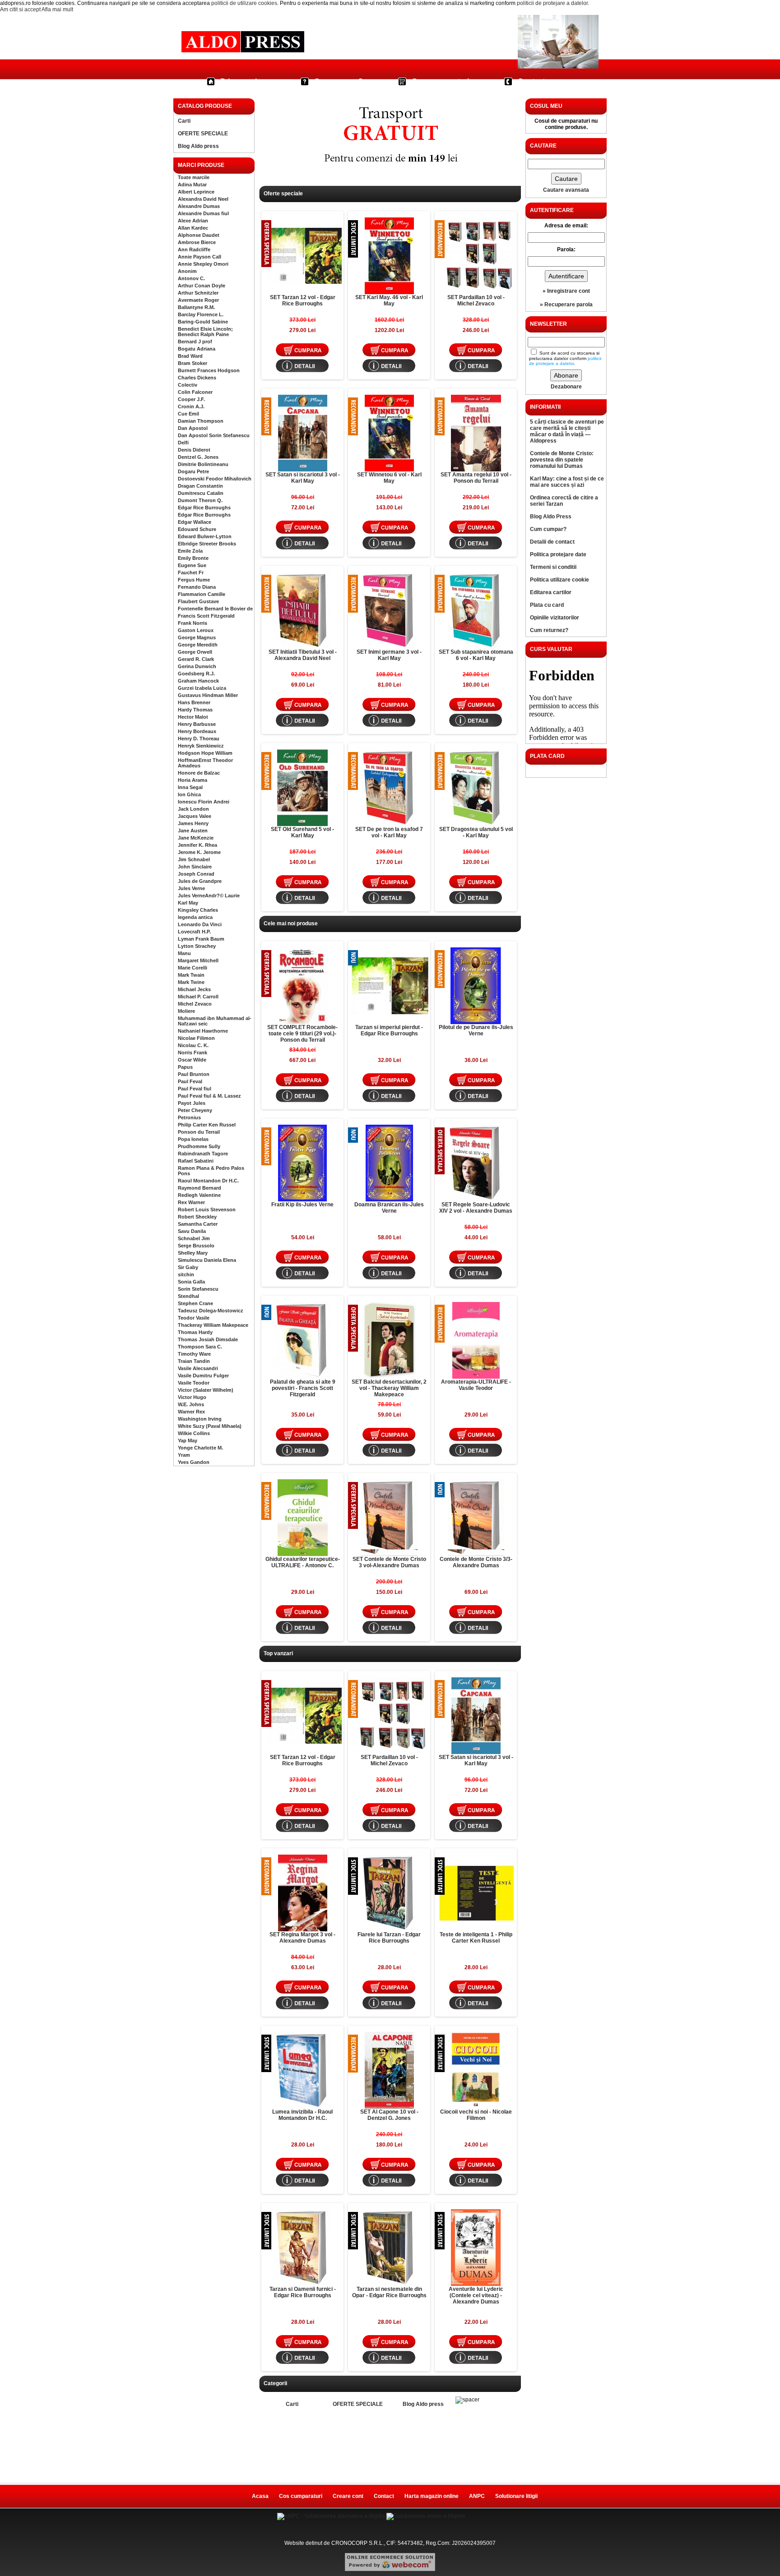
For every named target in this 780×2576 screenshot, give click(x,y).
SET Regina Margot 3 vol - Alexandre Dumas (302, 1938)
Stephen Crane (195, 1303)
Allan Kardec (193, 228)
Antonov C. (191, 278)
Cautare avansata (566, 190)
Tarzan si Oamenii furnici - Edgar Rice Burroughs (303, 2292)
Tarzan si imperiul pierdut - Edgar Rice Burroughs (389, 1030)
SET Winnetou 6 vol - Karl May (389, 478)
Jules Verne (191, 888)
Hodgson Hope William (205, 753)
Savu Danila (192, 1231)
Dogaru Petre (193, 471)
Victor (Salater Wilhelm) (206, 1390)
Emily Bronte (193, 558)
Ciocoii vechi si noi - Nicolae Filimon (476, 2115)
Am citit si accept (20, 9)
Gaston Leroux (196, 630)
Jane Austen (193, 831)
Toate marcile (194, 177)
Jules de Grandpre (200, 881)
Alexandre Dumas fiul (203, 213)
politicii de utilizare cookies (244, 3)
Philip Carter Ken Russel (207, 1125)
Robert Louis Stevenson (207, 1210)
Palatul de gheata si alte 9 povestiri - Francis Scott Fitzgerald (303, 1388)
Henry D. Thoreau (199, 739)
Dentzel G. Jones (198, 457)
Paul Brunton (194, 1074)
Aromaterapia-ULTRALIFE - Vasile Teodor (476, 1385)
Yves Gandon (194, 1462)
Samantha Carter (198, 1224)
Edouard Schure (197, 529)
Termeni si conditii (553, 567)
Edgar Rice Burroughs (204, 508)
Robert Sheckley (197, 1217)
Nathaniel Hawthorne (203, 1031)
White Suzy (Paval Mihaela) (210, 1426)
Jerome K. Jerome (199, 852)
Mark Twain (191, 975)
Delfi (183, 443)
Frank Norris (193, 623)
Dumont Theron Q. (200, 500)
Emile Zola (190, 551)
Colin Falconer (195, 392)
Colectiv (188, 385)
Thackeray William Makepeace (213, 1325)
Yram (184, 1455)
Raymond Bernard (200, 1188)
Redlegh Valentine (199, 1195)
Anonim (187, 271)
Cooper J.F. (191, 399)
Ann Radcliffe (194, 249)
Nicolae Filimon (196, 1038)
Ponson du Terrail (199, 1132)
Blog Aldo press (198, 146)
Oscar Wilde (192, 1060)
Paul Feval (190, 1081)
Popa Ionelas (193, 1139)
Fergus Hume (194, 580)
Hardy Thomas (195, 710)
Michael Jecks (194, 989)
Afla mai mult (57, 9)
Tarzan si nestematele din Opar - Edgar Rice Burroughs (389, 2292)
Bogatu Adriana (197, 349)
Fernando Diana (197, 587)
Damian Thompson (201, 421)
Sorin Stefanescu (198, 1289)
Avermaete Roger (198, 300)
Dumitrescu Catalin (201, 493)
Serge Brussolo (196, 1246)
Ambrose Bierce (197, 242)
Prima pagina (243, 81)
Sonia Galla (191, 1282)
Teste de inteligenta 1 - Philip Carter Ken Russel (476, 1938)
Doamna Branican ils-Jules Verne (389, 1208)
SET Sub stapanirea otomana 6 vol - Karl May (476, 655)
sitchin (186, 1274)
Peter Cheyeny (195, 1110)
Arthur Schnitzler (198, 293)
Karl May (188, 903)
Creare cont (348, 2496)
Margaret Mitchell (198, 960)
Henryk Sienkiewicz (201, 746)
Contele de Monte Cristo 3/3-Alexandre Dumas (476, 1562)
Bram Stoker (193, 363)
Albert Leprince (196, 192)
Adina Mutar (192, 185)
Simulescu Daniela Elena (207, 1260)
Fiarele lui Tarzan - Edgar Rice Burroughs (389, 1938)
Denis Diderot (194, 450)
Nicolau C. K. (193, 1045)
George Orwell (195, 652)
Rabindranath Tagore (203, 1154)
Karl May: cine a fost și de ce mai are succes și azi (567, 482)
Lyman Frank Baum (201, 939)
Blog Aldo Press (551, 517)
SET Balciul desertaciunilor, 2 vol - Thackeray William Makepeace (389, 1388)
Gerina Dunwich (197, 666)
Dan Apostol (193, 428)
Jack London (193, 809)
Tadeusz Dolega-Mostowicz (211, 1311)
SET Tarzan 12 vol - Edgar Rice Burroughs (303, 300)
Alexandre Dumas (199, 206)
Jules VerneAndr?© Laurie (209, 896)
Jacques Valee (195, 816)
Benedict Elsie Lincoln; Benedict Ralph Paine (205, 332)
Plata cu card (547, 605)
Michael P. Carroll (198, 997)
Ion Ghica (189, 794)
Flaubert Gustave (198, 601)
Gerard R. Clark (196, 659)
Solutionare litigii (516, 2496)
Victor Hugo (192, 1397)
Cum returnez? (549, 630)
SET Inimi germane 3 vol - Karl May (389, 655)
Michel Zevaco (195, 1004)
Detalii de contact (552, 542)
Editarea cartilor (551, 592)
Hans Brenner (194, 702)
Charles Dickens (197, 378)
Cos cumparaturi (440, 81)
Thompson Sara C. (200, 1347)
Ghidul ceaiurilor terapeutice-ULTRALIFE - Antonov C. (303, 1562)
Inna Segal (190, 787)
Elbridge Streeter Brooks (207, 544)
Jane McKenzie (196, 838)
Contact (531, 81)
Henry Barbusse (197, 724)
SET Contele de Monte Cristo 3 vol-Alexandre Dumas (389, 1562)
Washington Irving (200, 1419)
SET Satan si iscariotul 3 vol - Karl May (303, 478)
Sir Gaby (188, 1267)
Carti (184, 121)
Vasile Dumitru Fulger (203, 1376)
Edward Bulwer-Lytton (205, 536)
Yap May (188, 1440)
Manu (184, 953)
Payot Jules (192, 1103)
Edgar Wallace (195, 522)
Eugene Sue (192, 565)
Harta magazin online (432, 2496)
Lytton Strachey (197, 946)
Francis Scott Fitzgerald (206, 616)
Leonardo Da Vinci (200, 924)
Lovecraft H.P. (194, 932)
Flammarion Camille (202, 594)
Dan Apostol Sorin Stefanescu (214, 435)
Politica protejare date (558, 554)
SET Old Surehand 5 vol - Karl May (302, 832)
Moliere (186, 1011)
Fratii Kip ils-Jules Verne (302, 1205)
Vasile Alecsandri (198, 1368)
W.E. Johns (191, 1404)
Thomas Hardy (195, 1332)
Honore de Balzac (199, 773)
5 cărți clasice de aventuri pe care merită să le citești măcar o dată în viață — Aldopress (567, 431)
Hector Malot (193, 717)
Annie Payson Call (200, 257)
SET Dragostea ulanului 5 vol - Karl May (476, 832)
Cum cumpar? (339, 81)
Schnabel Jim (194, 1238)
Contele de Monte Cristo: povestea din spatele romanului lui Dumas (562, 460)
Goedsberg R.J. (196, 674)
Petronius (189, 1117)
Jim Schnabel (194, 859)
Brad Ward (190, 356)
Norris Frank (193, 1053)
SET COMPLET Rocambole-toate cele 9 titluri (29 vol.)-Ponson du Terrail (302, 1034)
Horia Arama (193, 780)
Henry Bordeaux (197, 731)
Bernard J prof (195, 342)
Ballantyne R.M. (196, 307)
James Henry (193, 823)
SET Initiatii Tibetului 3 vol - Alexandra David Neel (303, 655)
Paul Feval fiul (195, 1089)
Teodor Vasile (194, 1318)
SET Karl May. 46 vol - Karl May (389, 300)
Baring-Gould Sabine (203, 322)
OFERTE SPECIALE (203, 134)
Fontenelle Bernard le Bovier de (215, 609)
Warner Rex (191, 1412)
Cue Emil (188, 414)
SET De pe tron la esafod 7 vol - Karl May (389, 832)
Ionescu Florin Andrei (204, 802)
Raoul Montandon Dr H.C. (208, 1181)
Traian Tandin (194, 1361)
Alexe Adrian (193, 221)
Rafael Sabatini (196, 1161)
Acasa (260, 2496)
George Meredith (198, 645)
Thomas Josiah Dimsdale (208, 1339)
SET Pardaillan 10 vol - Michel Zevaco (476, 300)
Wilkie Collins (194, 1433)
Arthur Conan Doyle (202, 286)
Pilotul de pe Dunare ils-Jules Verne (476, 1030)
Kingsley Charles (198, 910)
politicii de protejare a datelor (552, 3)
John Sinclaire (195, 867)
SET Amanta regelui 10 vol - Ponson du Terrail (476, 478)
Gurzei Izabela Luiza (202, 688)
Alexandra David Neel (203, 199)
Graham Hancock (198, 681)
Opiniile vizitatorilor (555, 618)
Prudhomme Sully (199, 1146)
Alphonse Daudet (199, 235)
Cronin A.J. (191, 406)
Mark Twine (191, 982)
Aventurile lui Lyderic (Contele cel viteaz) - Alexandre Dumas (476, 2295)
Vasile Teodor (194, 1383)
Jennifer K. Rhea (197, 845)
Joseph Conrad (196, 874)
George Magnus (197, 637)
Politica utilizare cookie (559, 580)
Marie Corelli (193, 968)
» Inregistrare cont (566, 291)
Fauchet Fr (191, 572)
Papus (185, 1067)
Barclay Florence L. (201, 314)
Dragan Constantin (200, 486)
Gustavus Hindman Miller (208, 695)
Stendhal (188, 1296)
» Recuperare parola (566, 305)
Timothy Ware (194, 1354)
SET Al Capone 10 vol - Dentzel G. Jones (389, 2115)
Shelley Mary (193, 1253)
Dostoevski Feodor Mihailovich (215, 479)
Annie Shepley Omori (203, 264)
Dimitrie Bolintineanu (203, 464)
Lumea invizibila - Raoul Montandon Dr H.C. (302, 2115)
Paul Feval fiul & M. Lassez (209, 1096)
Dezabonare (566, 387)
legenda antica (195, 917)
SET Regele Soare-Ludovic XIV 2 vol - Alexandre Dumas (476, 1208)
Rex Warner (191, 1202)
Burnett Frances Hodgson (209, 370)
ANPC (477, 2496)
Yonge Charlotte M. (200, 1448)
